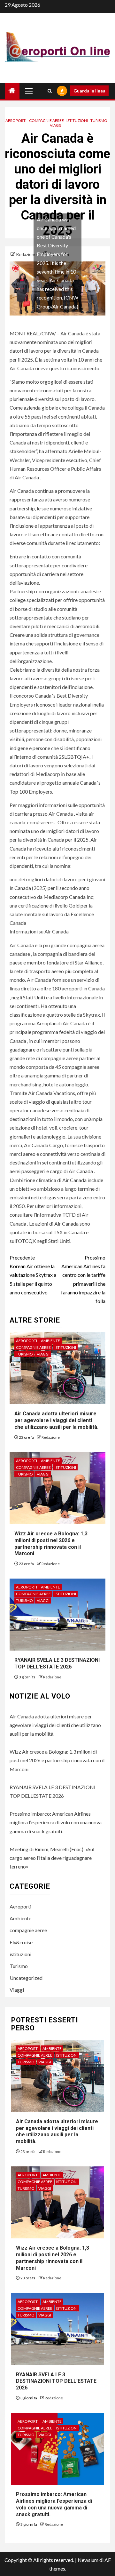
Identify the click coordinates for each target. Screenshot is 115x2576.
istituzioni (77, 120)
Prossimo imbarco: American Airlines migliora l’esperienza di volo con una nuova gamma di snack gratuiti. (56, 1822)
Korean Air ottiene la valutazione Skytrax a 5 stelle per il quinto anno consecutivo (33, 1275)
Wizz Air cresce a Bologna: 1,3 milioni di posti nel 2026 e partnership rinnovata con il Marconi (57, 1760)
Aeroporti (16, 120)
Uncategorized (26, 1978)
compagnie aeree (46, 120)
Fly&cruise (21, 1942)
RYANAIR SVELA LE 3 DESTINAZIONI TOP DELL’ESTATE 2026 (57, 1663)
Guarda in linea (89, 91)
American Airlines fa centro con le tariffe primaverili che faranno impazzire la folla (83, 1279)
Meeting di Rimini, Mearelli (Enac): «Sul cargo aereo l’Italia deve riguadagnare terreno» (52, 1858)
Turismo (99, 120)
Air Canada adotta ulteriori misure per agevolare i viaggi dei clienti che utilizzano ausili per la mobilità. (56, 1420)
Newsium (88, 2560)
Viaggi (56, 125)
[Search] (50, 91)
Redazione (27, 254)
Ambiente (50, 1341)
